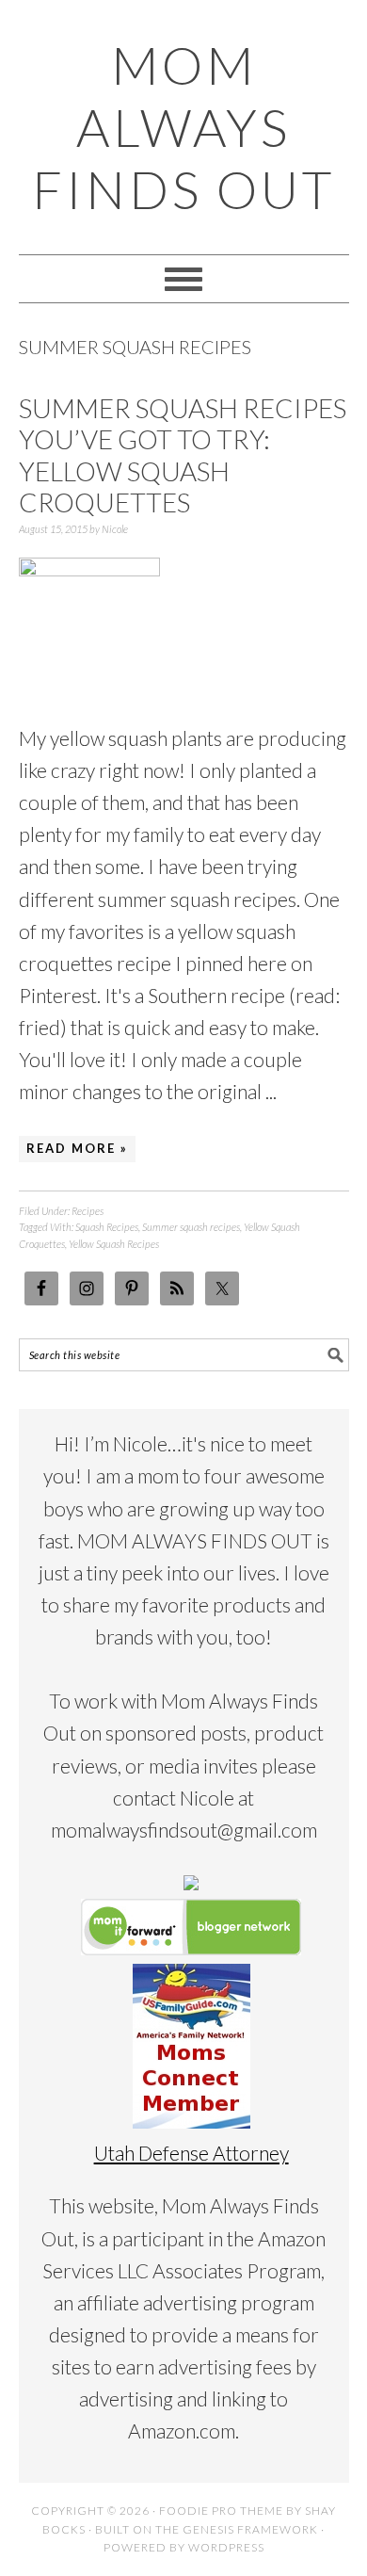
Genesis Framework (250, 2529)
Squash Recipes (107, 1227)
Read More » (77, 1148)
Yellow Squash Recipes (114, 1244)
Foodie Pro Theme (221, 2511)
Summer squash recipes (191, 1227)
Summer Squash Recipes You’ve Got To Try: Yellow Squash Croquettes (183, 455)
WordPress (226, 2547)
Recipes (88, 1211)
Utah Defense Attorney (191, 2153)
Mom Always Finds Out (183, 127)
